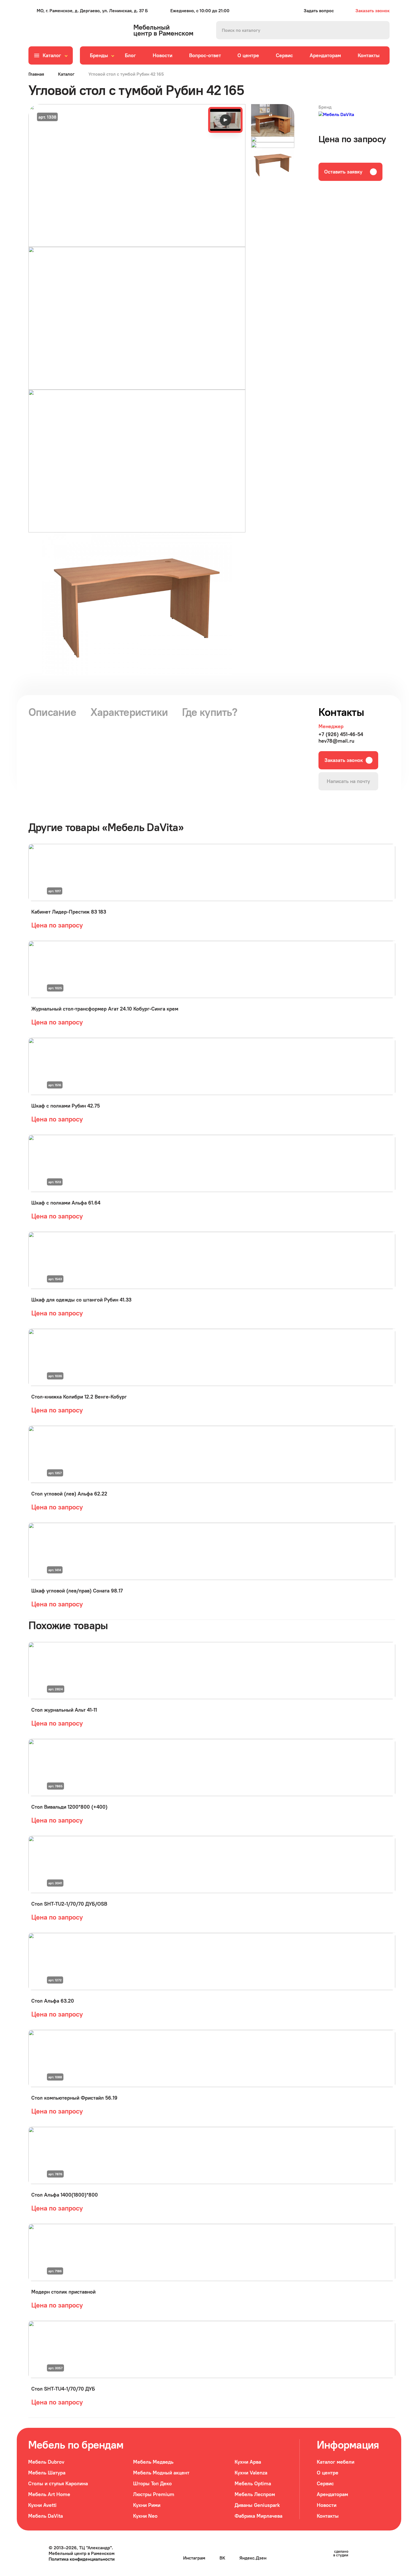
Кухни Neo (145, 2516)
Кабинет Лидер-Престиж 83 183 (69, 912)
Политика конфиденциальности (82, 2559)
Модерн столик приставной (63, 2292)
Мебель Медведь (153, 2462)
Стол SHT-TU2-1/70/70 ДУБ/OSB (69, 1904)
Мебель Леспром (255, 2494)
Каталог (66, 74)
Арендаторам (325, 55)
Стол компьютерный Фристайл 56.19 (74, 2098)
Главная (36, 74)
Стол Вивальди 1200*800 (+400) (69, 1807)
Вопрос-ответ (205, 55)
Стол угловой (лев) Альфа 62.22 (69, 1494)
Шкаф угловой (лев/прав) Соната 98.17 (77, 1591)
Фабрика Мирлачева (258, 2516)
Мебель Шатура (47, 2473)
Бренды (99, 55)
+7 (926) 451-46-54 (341, 734)
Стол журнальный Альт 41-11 (64, 1710)
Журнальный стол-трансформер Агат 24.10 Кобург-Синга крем (105, 1009)
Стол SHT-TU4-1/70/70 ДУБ (63, 2389)
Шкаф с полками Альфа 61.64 (66, 1203)
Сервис (284, 55)
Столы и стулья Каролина (58, 2483)
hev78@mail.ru (336, 741)
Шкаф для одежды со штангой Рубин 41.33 (81, 1300)
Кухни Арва (248, 2462)
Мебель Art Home (49, 2494)
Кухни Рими (147, 2505)
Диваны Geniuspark (257, 2505)
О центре (248, 55)
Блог (130, 55)
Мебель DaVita (45, 2516)
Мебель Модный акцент (161, 2473)
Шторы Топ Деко (152, 2483)
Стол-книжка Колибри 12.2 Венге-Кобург (79, 1397)
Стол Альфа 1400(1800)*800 (65, 2195)
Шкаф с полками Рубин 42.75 (66, 1106)
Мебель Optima (253, 2483)
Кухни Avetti (42, 2505)
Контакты (369, 55)
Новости (163, 55)
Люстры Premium (154, 2494)
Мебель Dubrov (46, 2462)
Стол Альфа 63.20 (53, 2001)
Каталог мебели (336, 2462)
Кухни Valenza (251, 2473)
